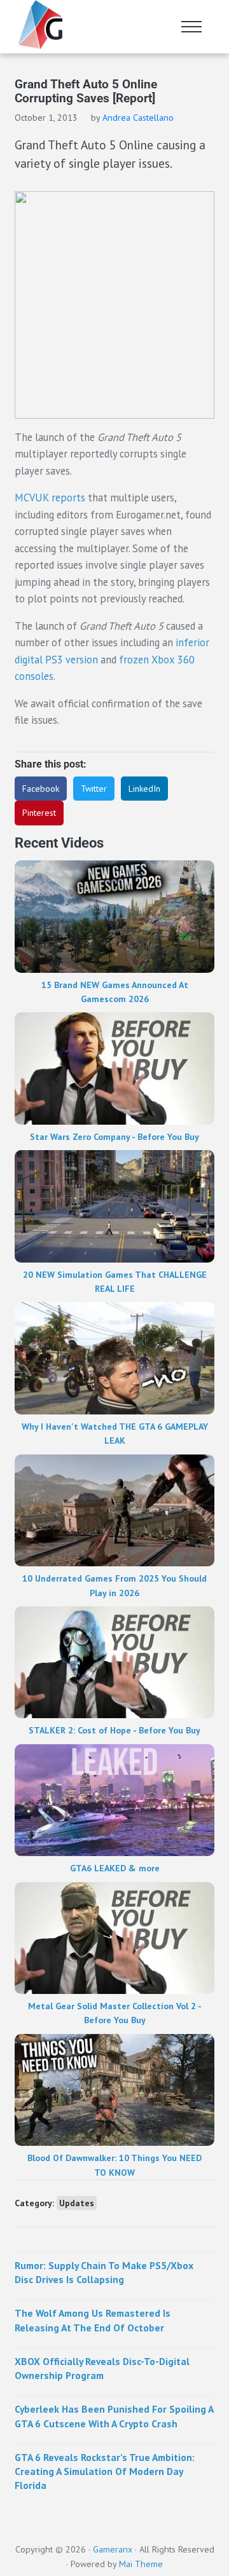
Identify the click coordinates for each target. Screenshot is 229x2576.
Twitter (94, 789)
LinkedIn (144, 789)
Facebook (41, 789)
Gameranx (113, 2549)
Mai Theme (141, 2564)
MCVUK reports (50, 498)
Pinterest (39, 813)
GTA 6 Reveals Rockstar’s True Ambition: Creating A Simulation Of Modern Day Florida (105, 2471)
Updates (77, 2203)
